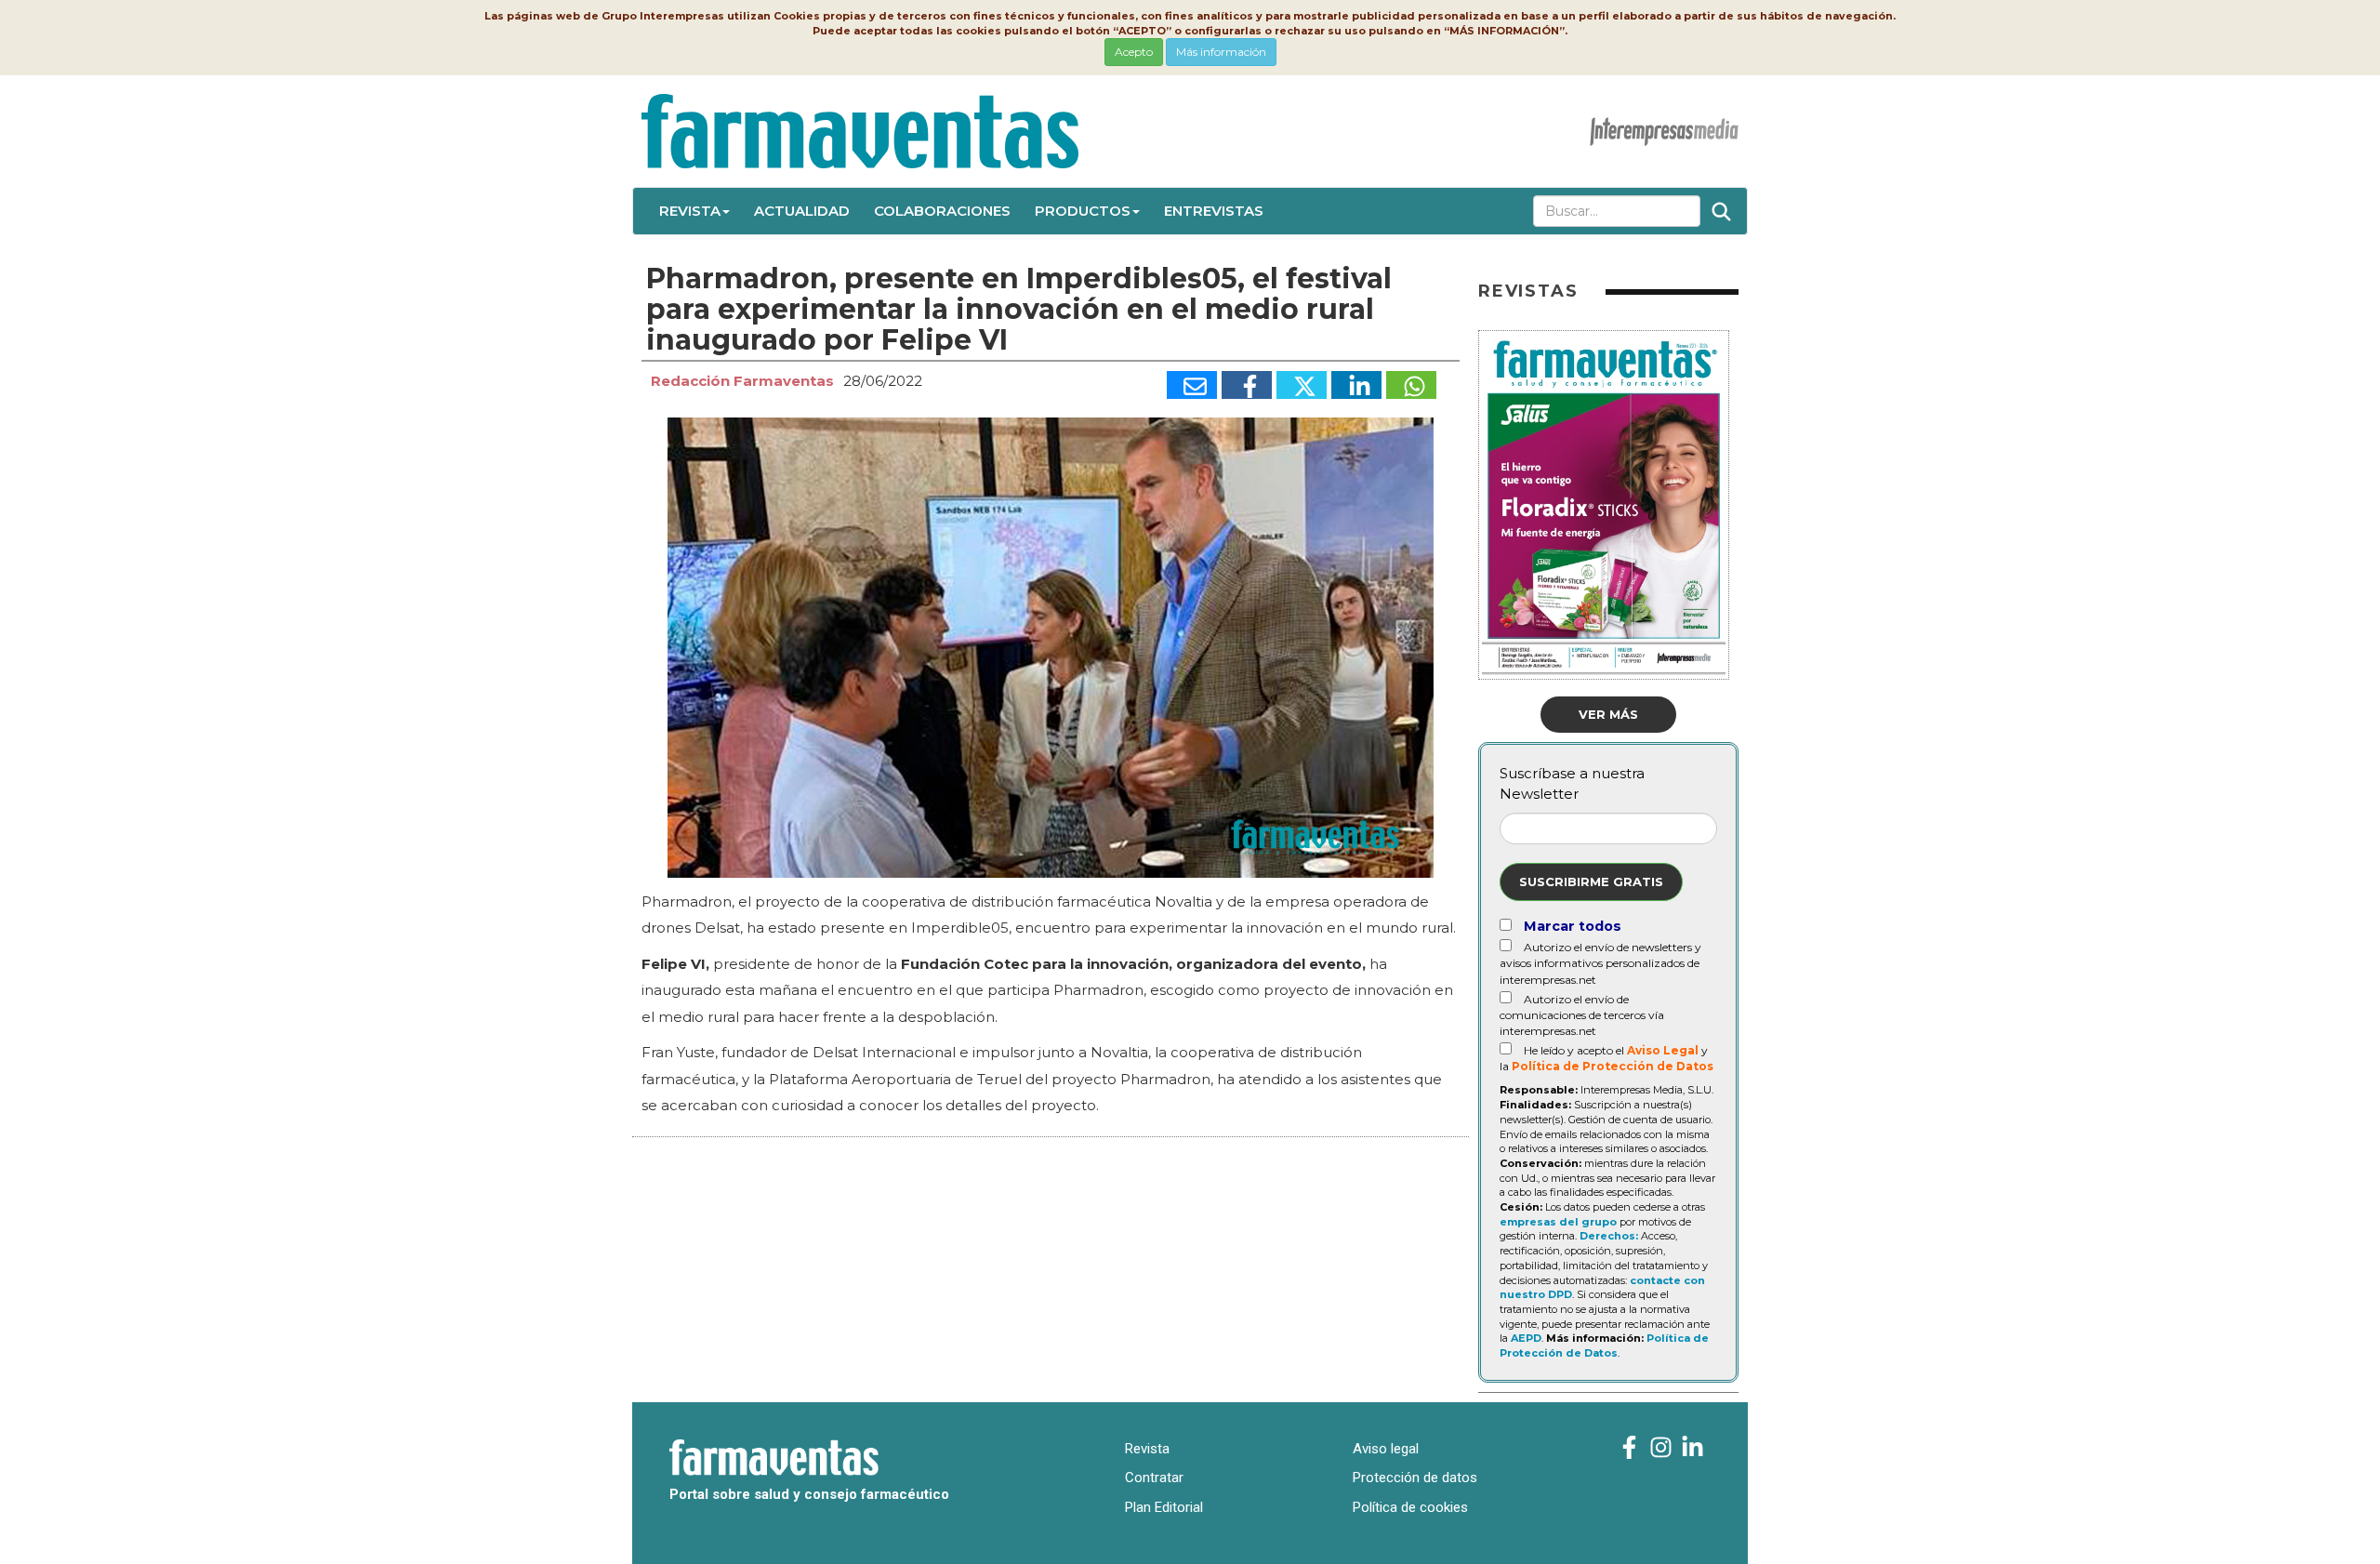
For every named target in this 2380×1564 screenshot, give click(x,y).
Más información (1221, 52)
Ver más (1608, 714)
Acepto (1134, 52)
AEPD (1526, 1338)
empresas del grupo (1558, 1222)
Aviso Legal (1663, 1050)
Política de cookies (1410, 1507)
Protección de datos (1415, 1478)
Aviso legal (1386, 1449)
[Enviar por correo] (1192, 385)
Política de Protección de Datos (1613, 1066)
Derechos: (1609, 1236)
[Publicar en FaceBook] (1247, 385)
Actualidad (802, 211)
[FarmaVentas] (1629, 1448)
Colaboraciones (942, 211)
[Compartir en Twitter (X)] (1302, 385)
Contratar (1154, 1478)
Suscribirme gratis (1591, 881)
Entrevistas (1214, 211)
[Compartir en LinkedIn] (1356, 385)
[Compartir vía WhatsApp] (1411, 385)
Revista (690, 211)
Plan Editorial (1164, 1507)
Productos (1083, 211)
